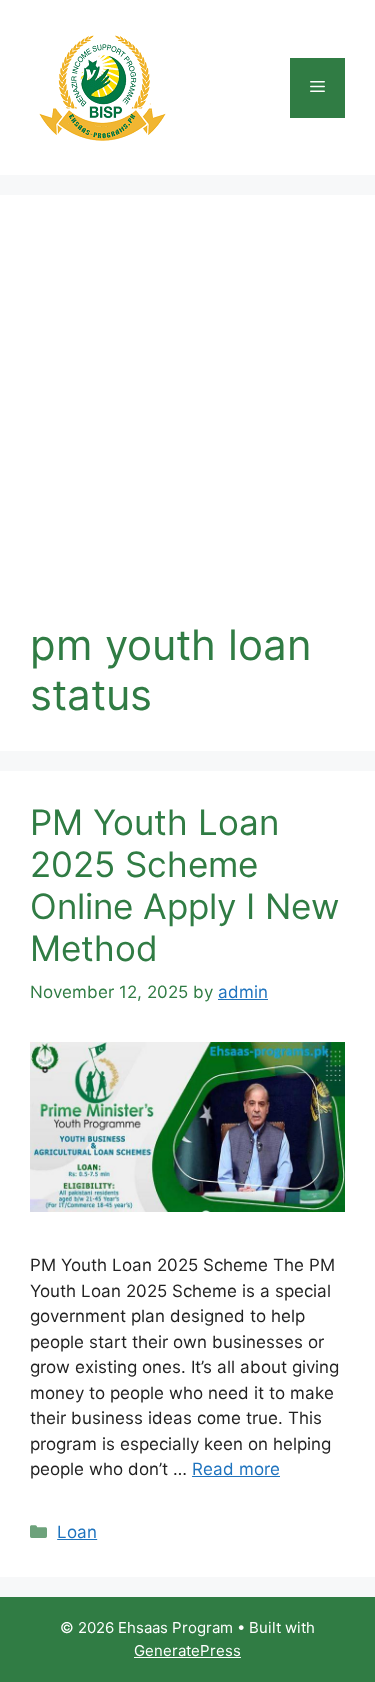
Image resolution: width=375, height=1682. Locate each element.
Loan (77, 1532)
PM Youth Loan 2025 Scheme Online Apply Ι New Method (184, 885)
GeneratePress (187, 1650)
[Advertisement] (187, 422)
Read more (236, 1469)
